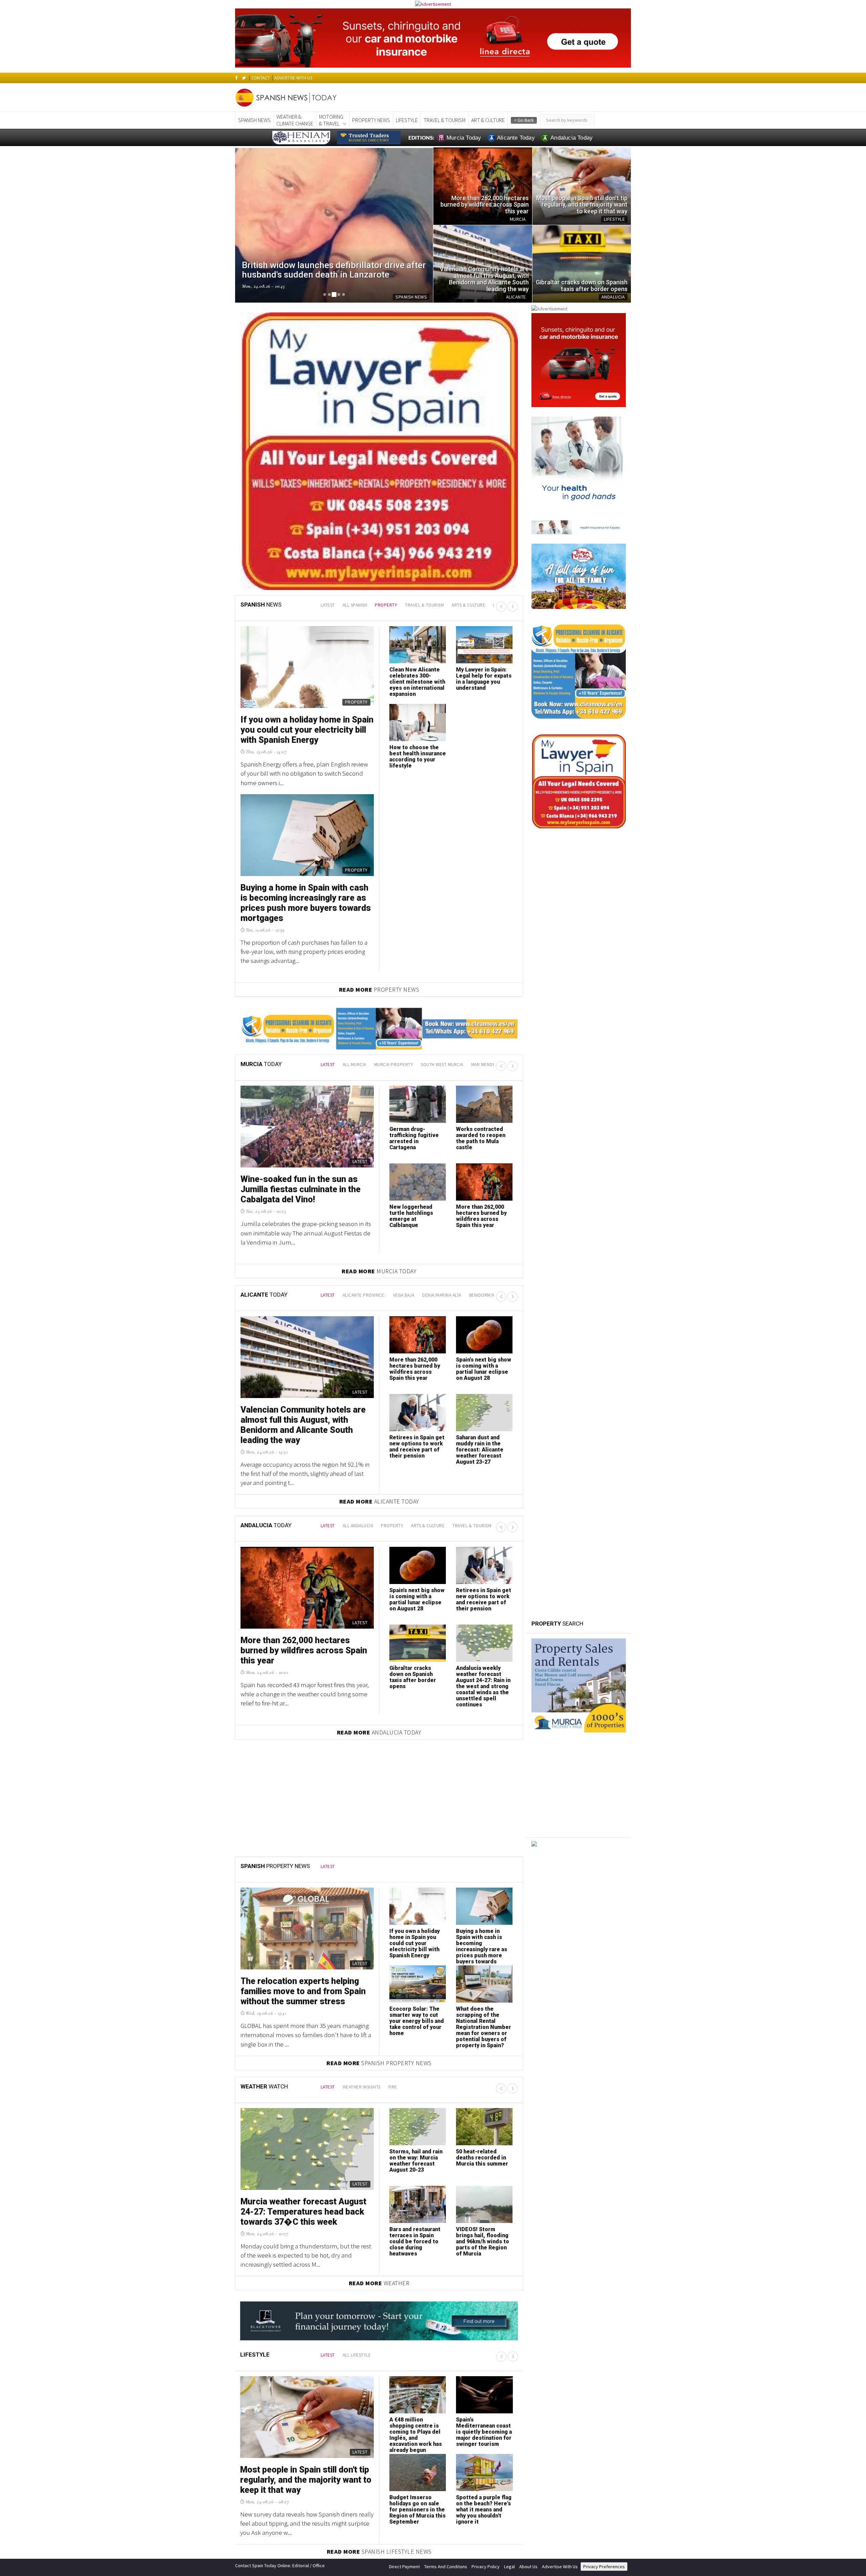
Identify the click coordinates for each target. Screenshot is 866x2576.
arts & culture (468, 369)
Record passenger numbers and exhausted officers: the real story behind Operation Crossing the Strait (483, 449)
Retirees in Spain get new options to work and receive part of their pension (417, 1211)
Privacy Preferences (604, 2330)
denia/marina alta (442, 1059)
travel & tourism (424, 369)
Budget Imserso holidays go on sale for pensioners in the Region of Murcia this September (304, 494)
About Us (528, 2330)
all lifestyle (357, 2119)
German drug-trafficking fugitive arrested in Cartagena (414, 902)
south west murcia (442, 829)
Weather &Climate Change (295, 120)
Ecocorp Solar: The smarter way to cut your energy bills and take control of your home (417, 1785)
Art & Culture (488, 120)
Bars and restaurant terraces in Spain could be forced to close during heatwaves (415, 2005)
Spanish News (254, 120)
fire (393, 1851)
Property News (371, 120)
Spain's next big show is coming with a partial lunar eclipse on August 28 (484, 1133)
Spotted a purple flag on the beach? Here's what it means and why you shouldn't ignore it (484, 2274)
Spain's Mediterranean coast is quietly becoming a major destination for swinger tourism (484, 2196)
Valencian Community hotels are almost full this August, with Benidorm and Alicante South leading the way (303, 1189)
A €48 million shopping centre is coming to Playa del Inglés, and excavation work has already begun (416, 2199)
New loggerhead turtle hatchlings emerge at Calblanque (411, 980)
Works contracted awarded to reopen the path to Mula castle (481, 902)
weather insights (362, 1851)
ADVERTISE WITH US (293, 78)
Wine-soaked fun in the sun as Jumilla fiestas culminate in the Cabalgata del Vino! (301, 953)
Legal (509, 2330)
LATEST (328, 369)
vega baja (404, 1059)
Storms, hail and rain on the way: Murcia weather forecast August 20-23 (416, 1925)
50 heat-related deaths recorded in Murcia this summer (482, 1922)
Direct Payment (404, 2330)
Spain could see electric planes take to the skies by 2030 (416, 517)
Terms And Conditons (446, 2330)
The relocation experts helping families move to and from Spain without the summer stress (303, 1755)
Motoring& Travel (331, 120)
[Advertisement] (579, 1659)
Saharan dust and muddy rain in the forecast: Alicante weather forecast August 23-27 (480, 1214)
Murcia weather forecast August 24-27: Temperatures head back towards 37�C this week (303, 1976)
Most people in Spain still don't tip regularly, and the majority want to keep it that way (306, 2244)
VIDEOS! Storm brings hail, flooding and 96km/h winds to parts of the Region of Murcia (483, 2005)
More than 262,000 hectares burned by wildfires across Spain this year (481, 980)
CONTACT (260, 78)
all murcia (355, 829)
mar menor (484, 829)
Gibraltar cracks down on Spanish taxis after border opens (413, 1441)
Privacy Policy (486, 2330)
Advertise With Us (560, 2330)
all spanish (355, 369)
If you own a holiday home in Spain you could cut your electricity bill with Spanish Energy (415, 1707)
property (386, 369)
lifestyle (407, 120)
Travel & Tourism (445, 120)
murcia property (394, 829)
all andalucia (358, 1290)
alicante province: (364, 1059)
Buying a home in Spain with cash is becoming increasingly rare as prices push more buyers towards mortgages (482, 1713)
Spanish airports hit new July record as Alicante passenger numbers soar (415, 443)
